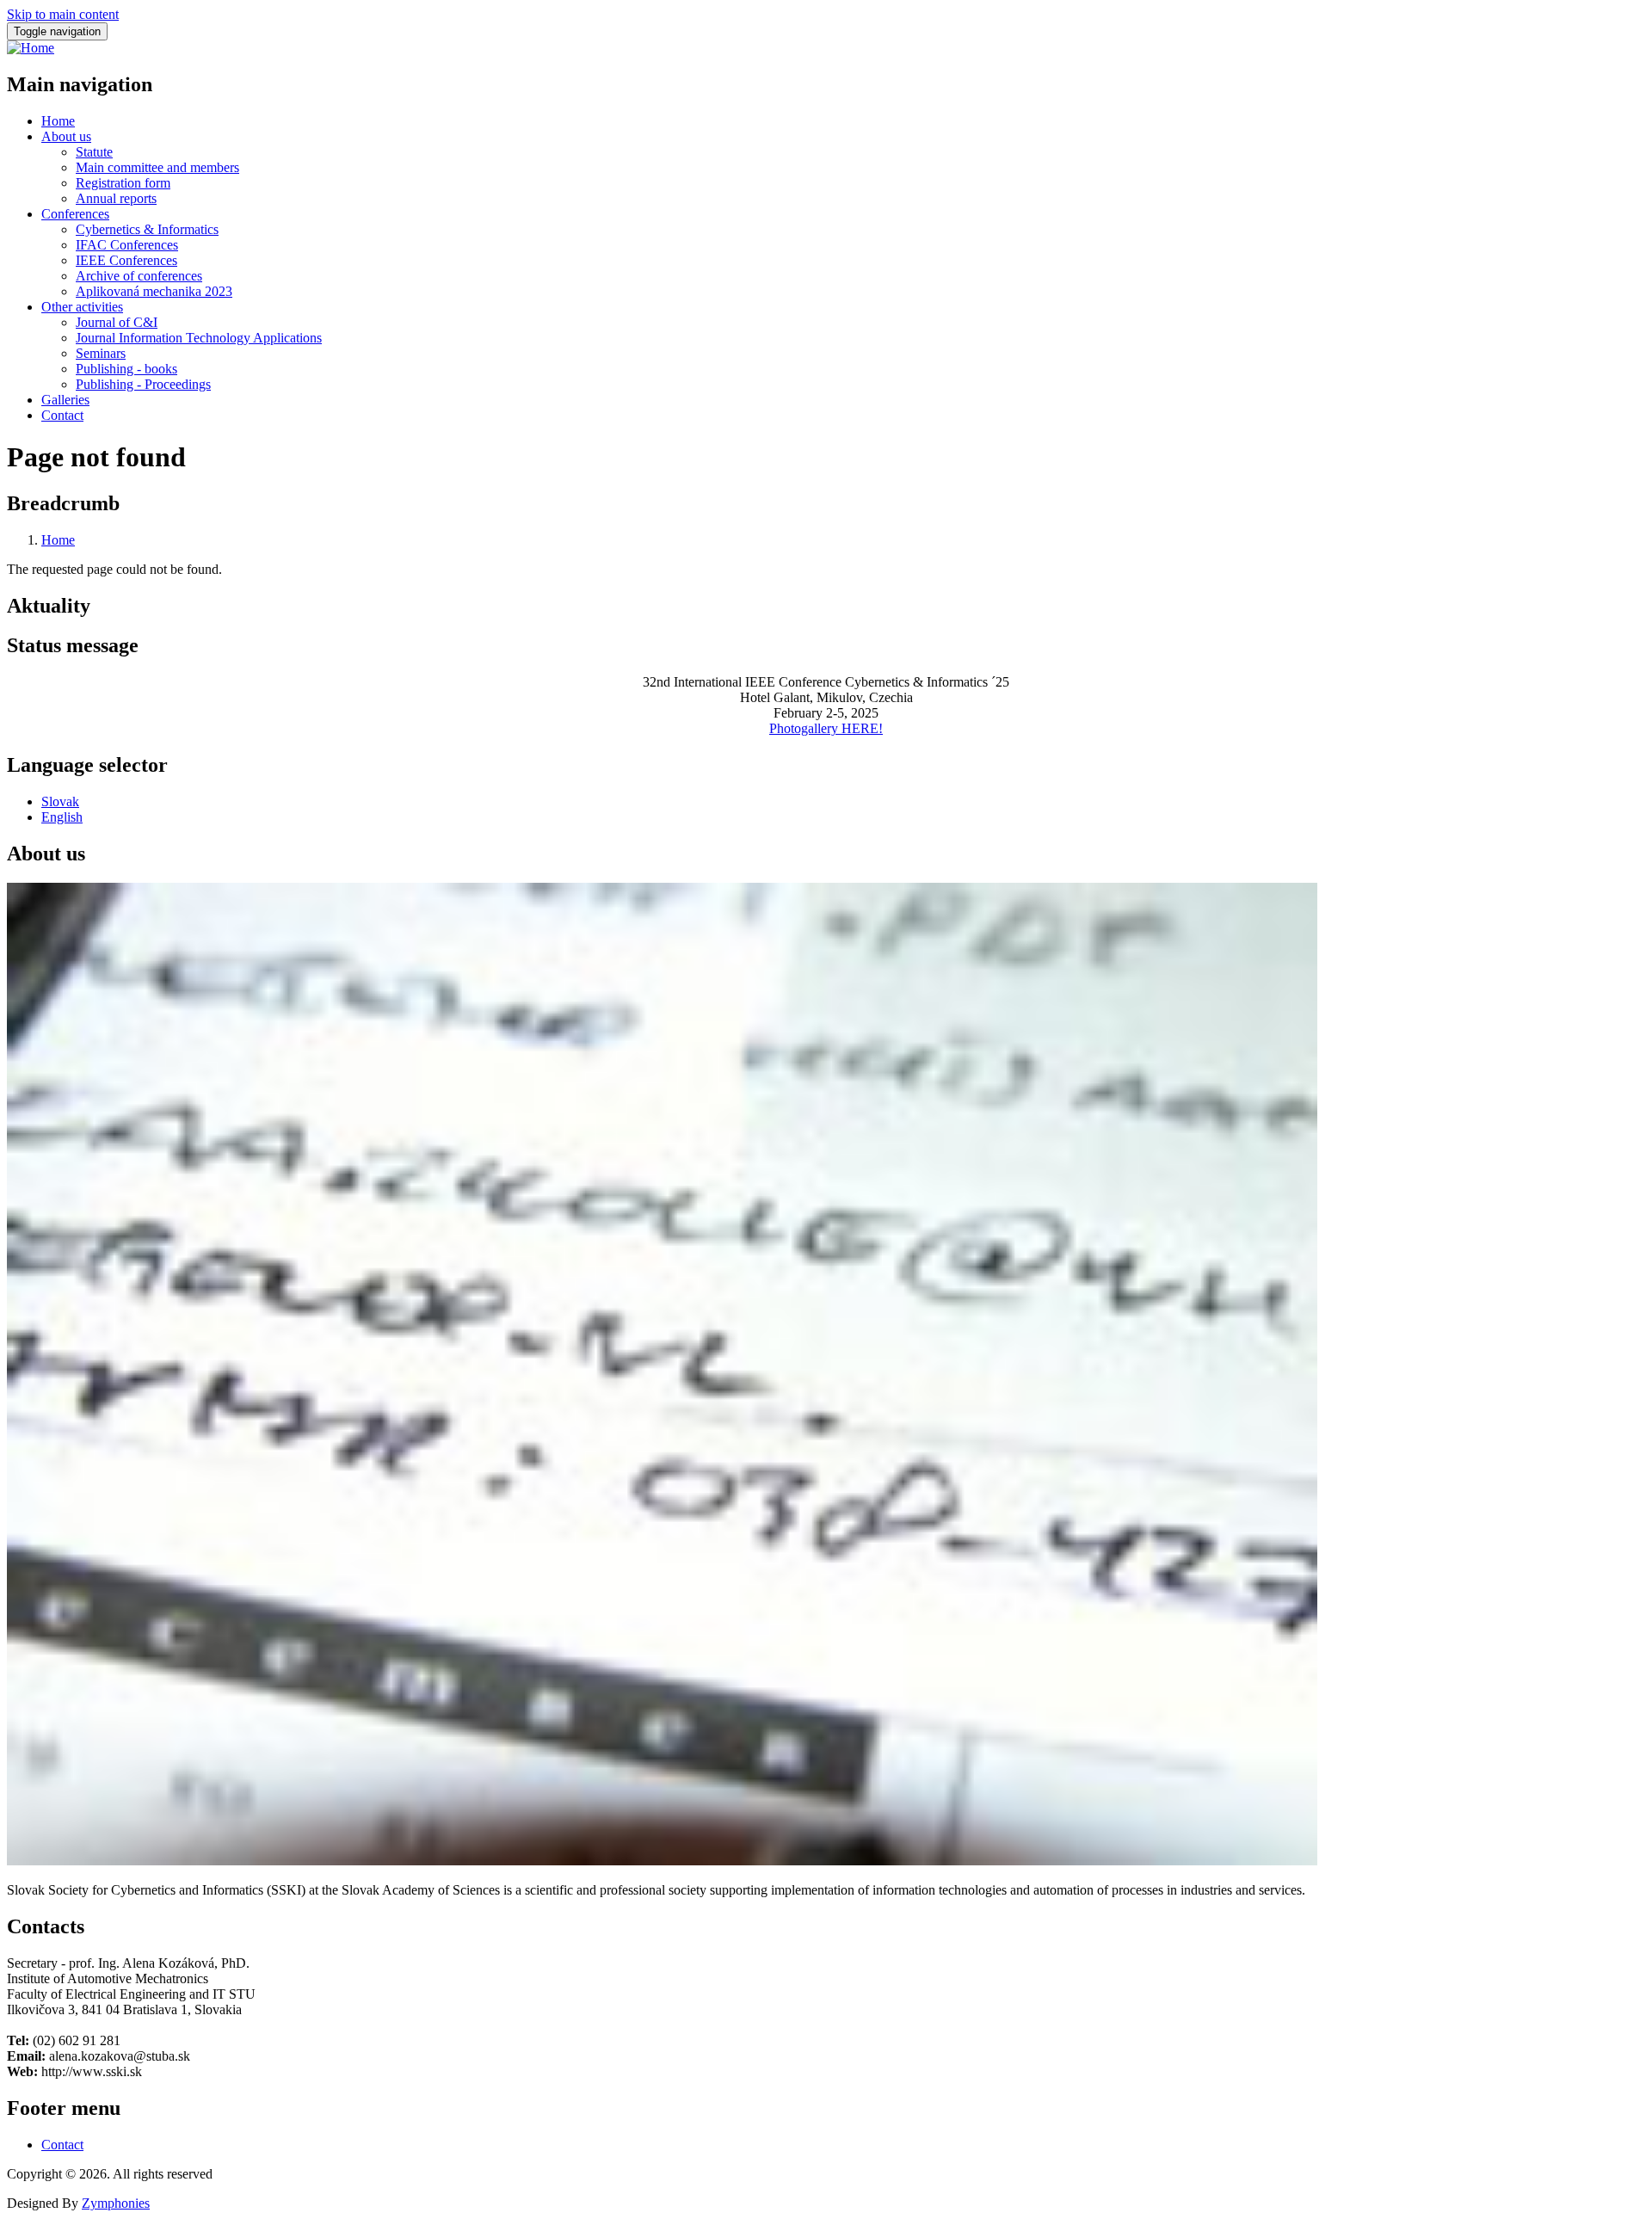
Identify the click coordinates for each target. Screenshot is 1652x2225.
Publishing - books (126, 369)
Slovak (60, 801)
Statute (94, 152)
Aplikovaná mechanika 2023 (154, 291)
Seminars (101, 353)
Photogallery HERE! (826, 728)
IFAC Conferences (127, 245)
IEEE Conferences (126, 260)
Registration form (123, 183)
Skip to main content (63, 14)
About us (66, 136)
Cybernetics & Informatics (147, 229)
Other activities (82, 307)
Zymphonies (116, 2203)
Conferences (75, 214)
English (62, 817)
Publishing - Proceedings (143, 384)
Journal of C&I (117, 322)
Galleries (65, 400)
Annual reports (116, 198)
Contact (62, 415)
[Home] (31, 48)
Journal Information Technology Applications (199, 338)
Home (58, 121)
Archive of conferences (139, 276)
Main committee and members (157, 167)
